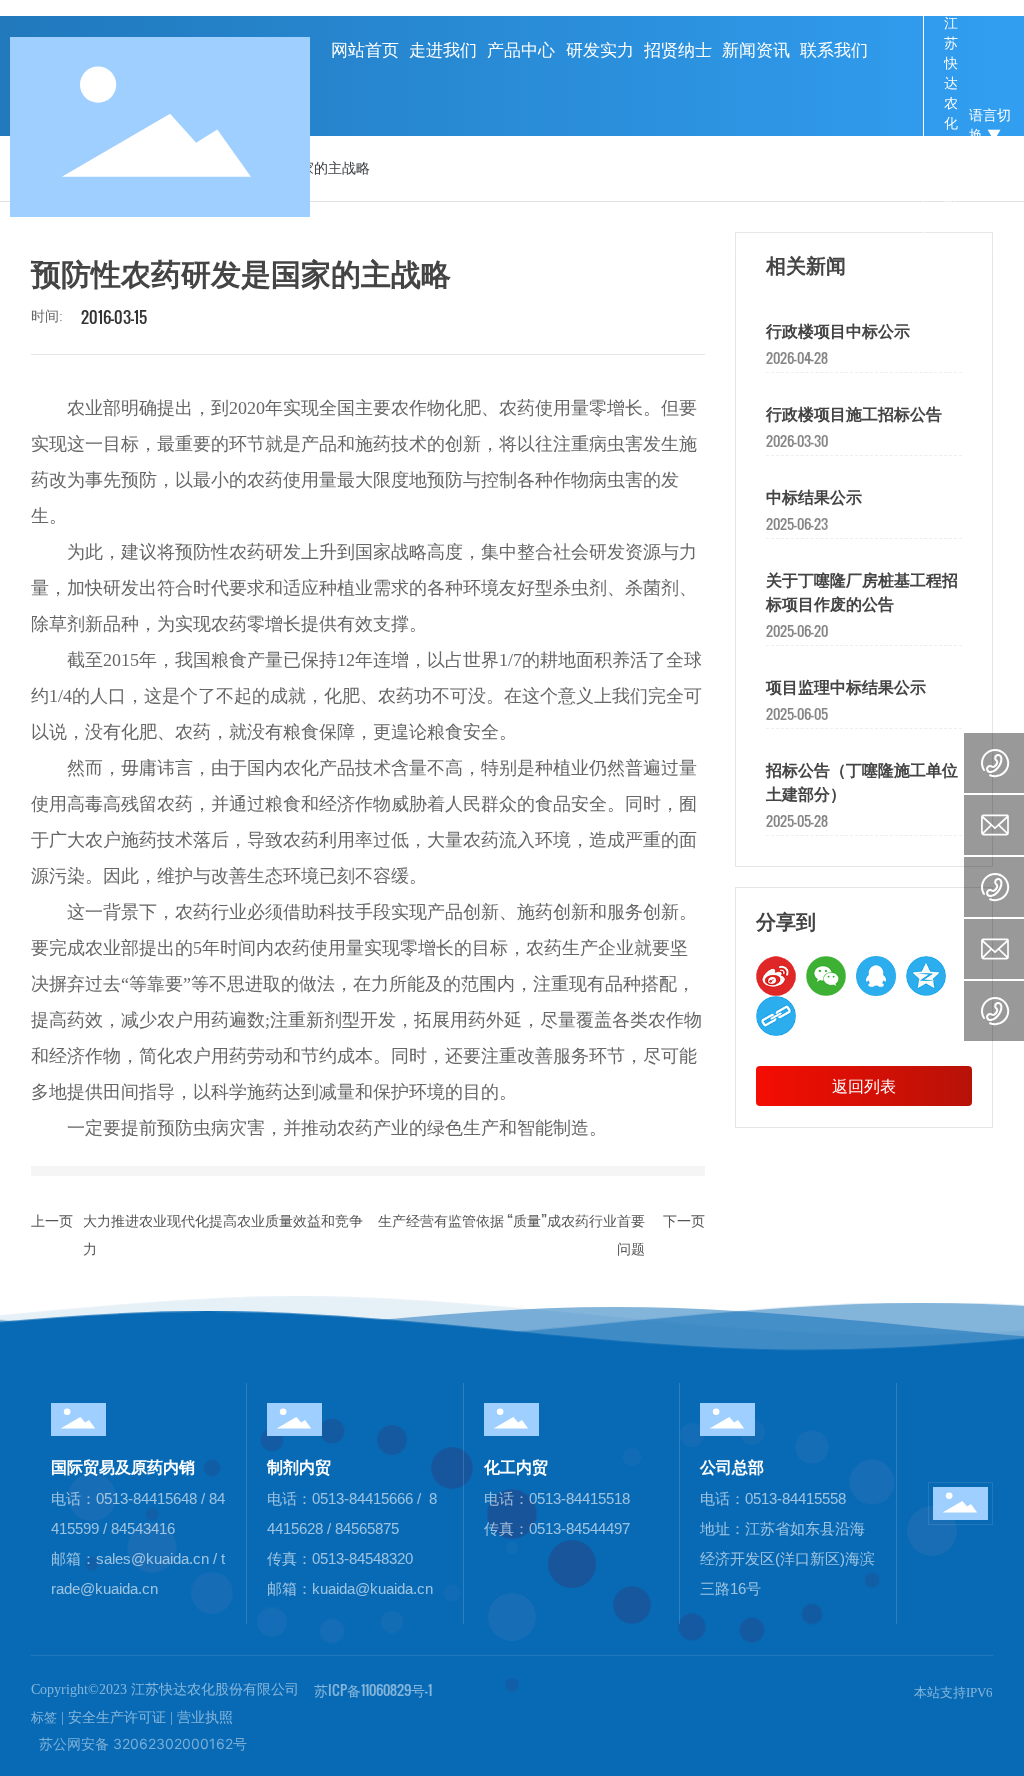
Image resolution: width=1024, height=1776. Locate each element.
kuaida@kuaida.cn (372, 1588)
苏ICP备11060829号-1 (373, 1689)
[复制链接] (776, 1016)
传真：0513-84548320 (340, 1558)
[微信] (826, 976)
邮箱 (66, 1558)
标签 (44, 1717)
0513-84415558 (795, 1498)
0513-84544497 (579, 1528)
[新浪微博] (776, 976)
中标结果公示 (814, 497)
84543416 (143, 1528)
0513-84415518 (579, 1498)
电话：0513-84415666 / (344, 1498)
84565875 (367, 1528)
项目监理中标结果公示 (846, 687)
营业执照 (205, 1717)
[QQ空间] (926, 976)
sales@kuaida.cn (152, 1558)
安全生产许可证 (117, 1717)
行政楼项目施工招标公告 (854, 414)
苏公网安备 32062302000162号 (139, 1743)
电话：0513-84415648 (126, 1498)
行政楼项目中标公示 (838, 331)
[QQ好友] (876, 976)
